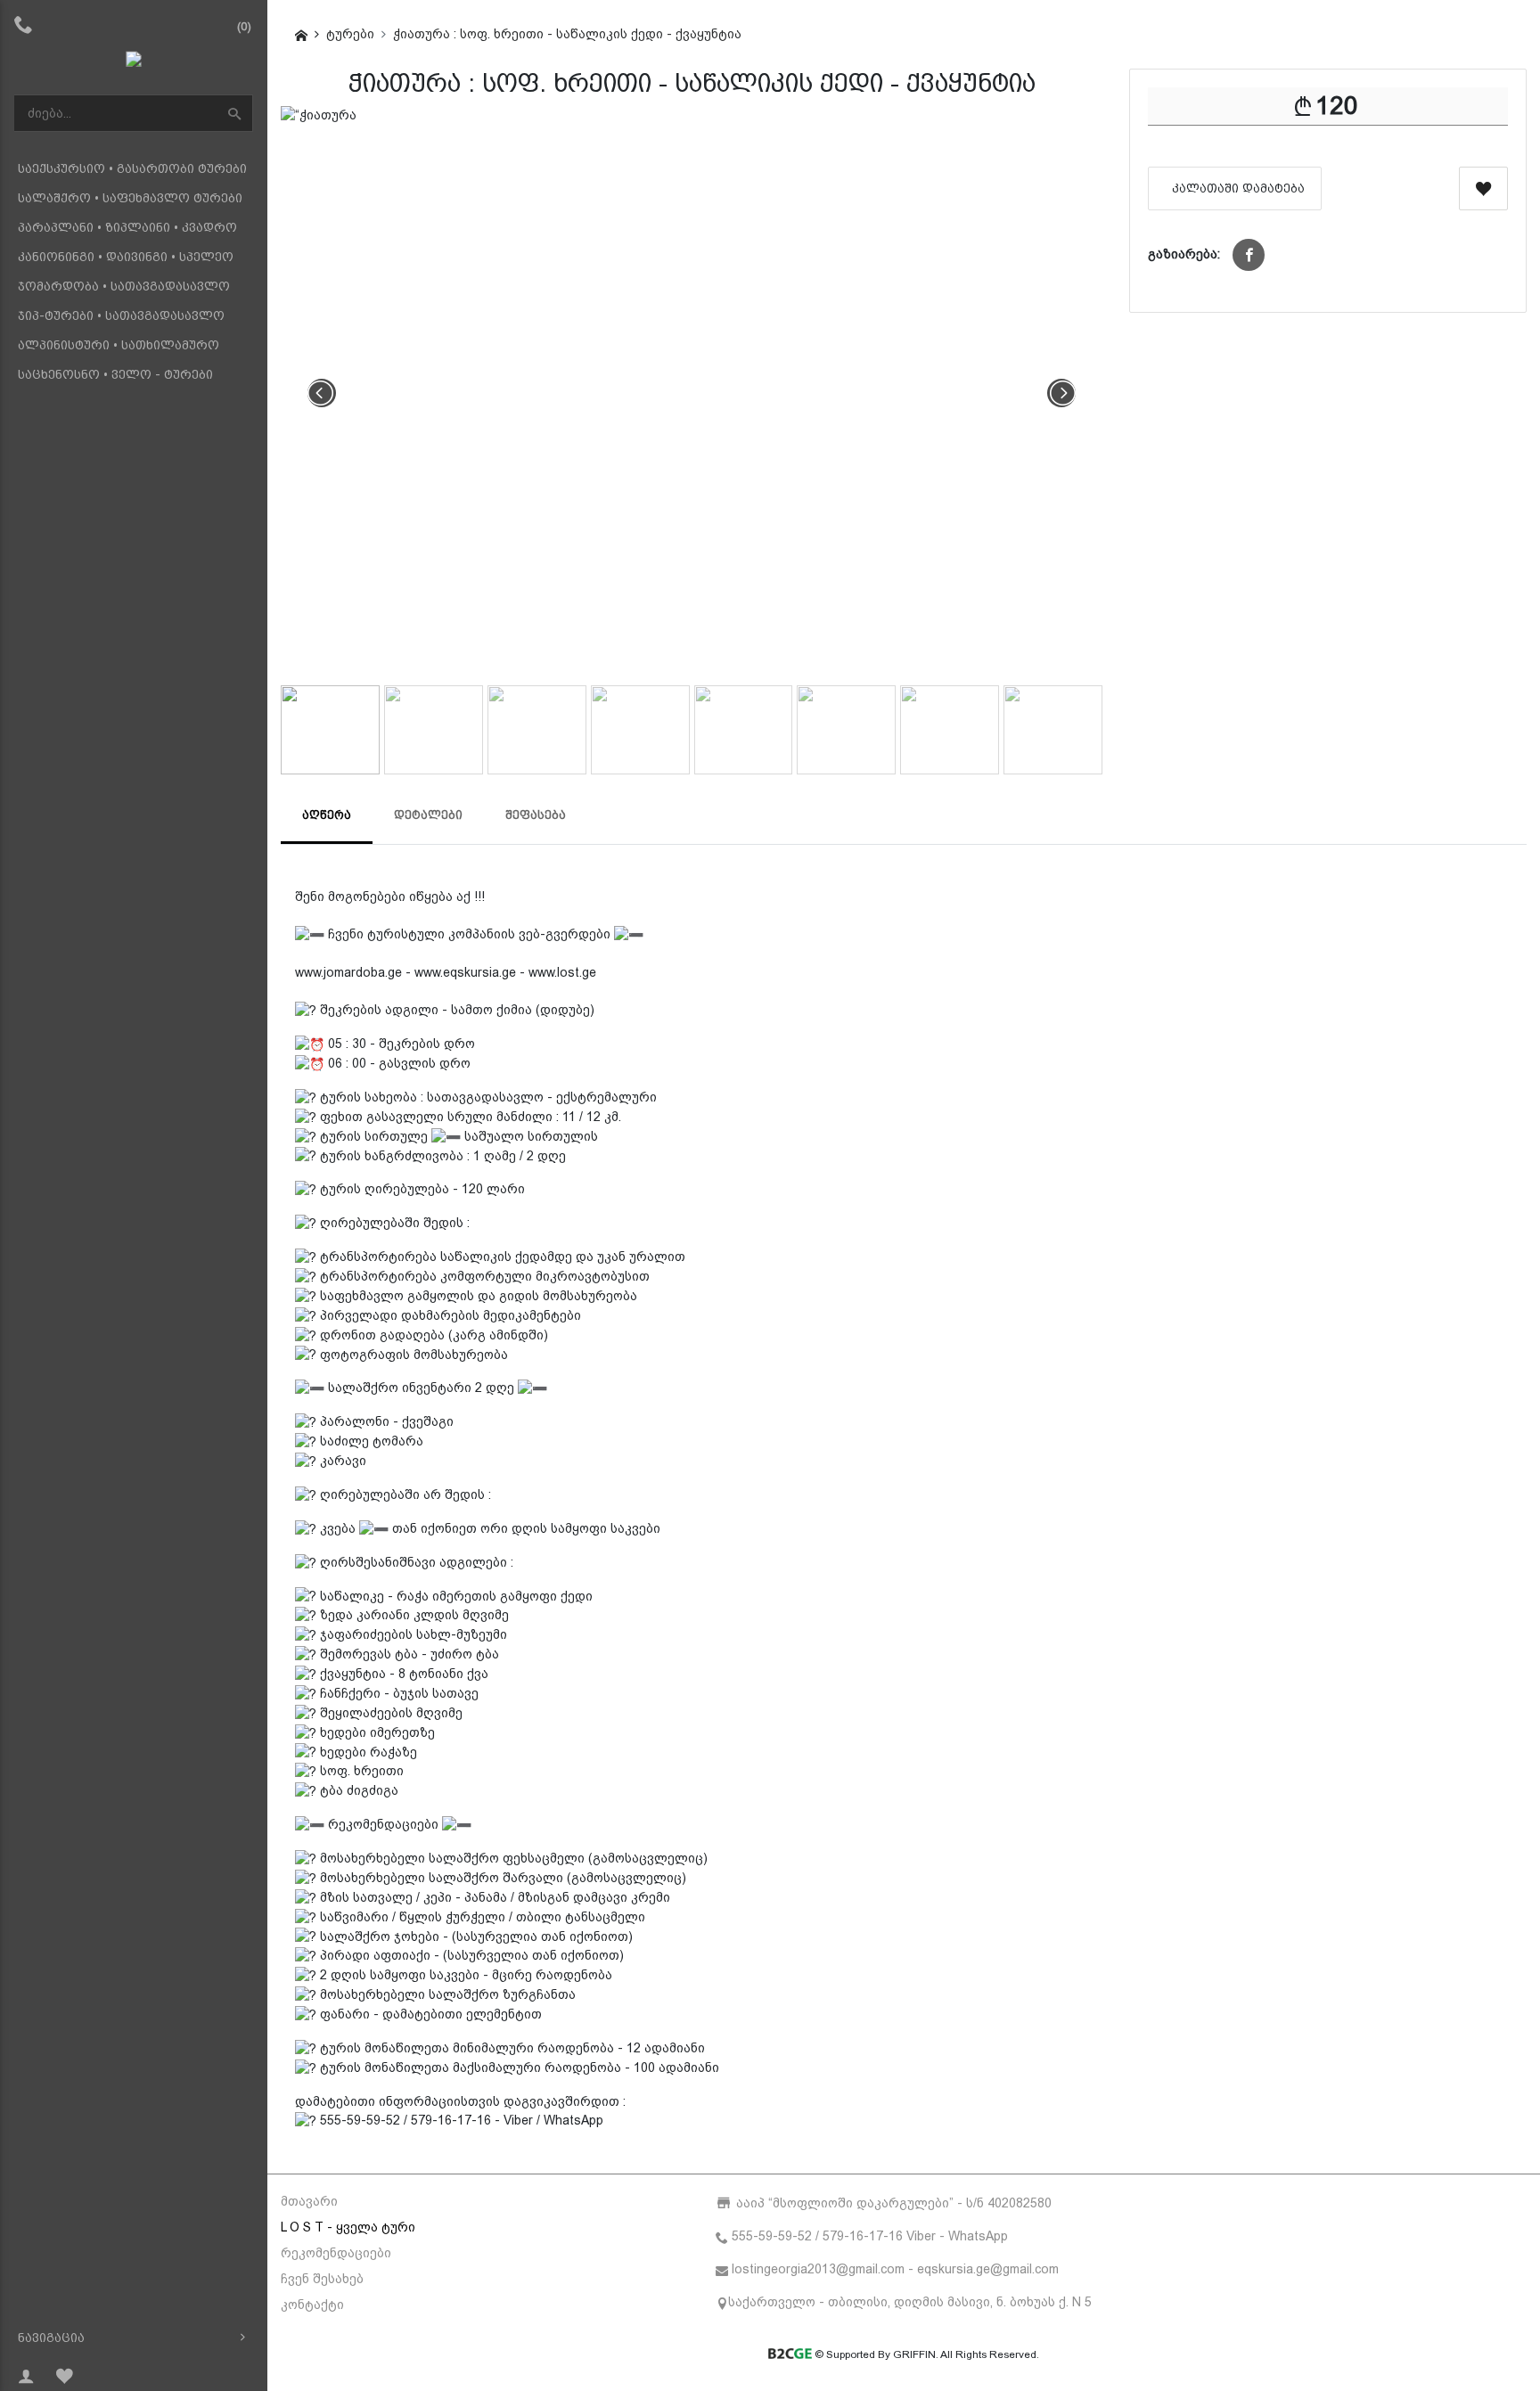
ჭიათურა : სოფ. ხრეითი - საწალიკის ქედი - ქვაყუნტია (567, 34)
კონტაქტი (312, 2305)
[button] (1249, 255)
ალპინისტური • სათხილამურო (119, 345)
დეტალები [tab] (428, 815)
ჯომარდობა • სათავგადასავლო (124, 286)
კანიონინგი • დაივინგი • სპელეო (126, 257)
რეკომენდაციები (336, 2253)
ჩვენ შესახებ (322, 2279)
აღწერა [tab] (327, 815)
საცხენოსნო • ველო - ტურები (115, 374)
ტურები (350, 34)
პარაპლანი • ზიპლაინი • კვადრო (127, 227)
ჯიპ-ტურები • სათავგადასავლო (121, 315)
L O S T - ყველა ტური (348, 2227)
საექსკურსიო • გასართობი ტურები (132, 168)
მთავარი (309, 2201)
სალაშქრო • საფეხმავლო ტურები (130, 198)
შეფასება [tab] (536, 815)
